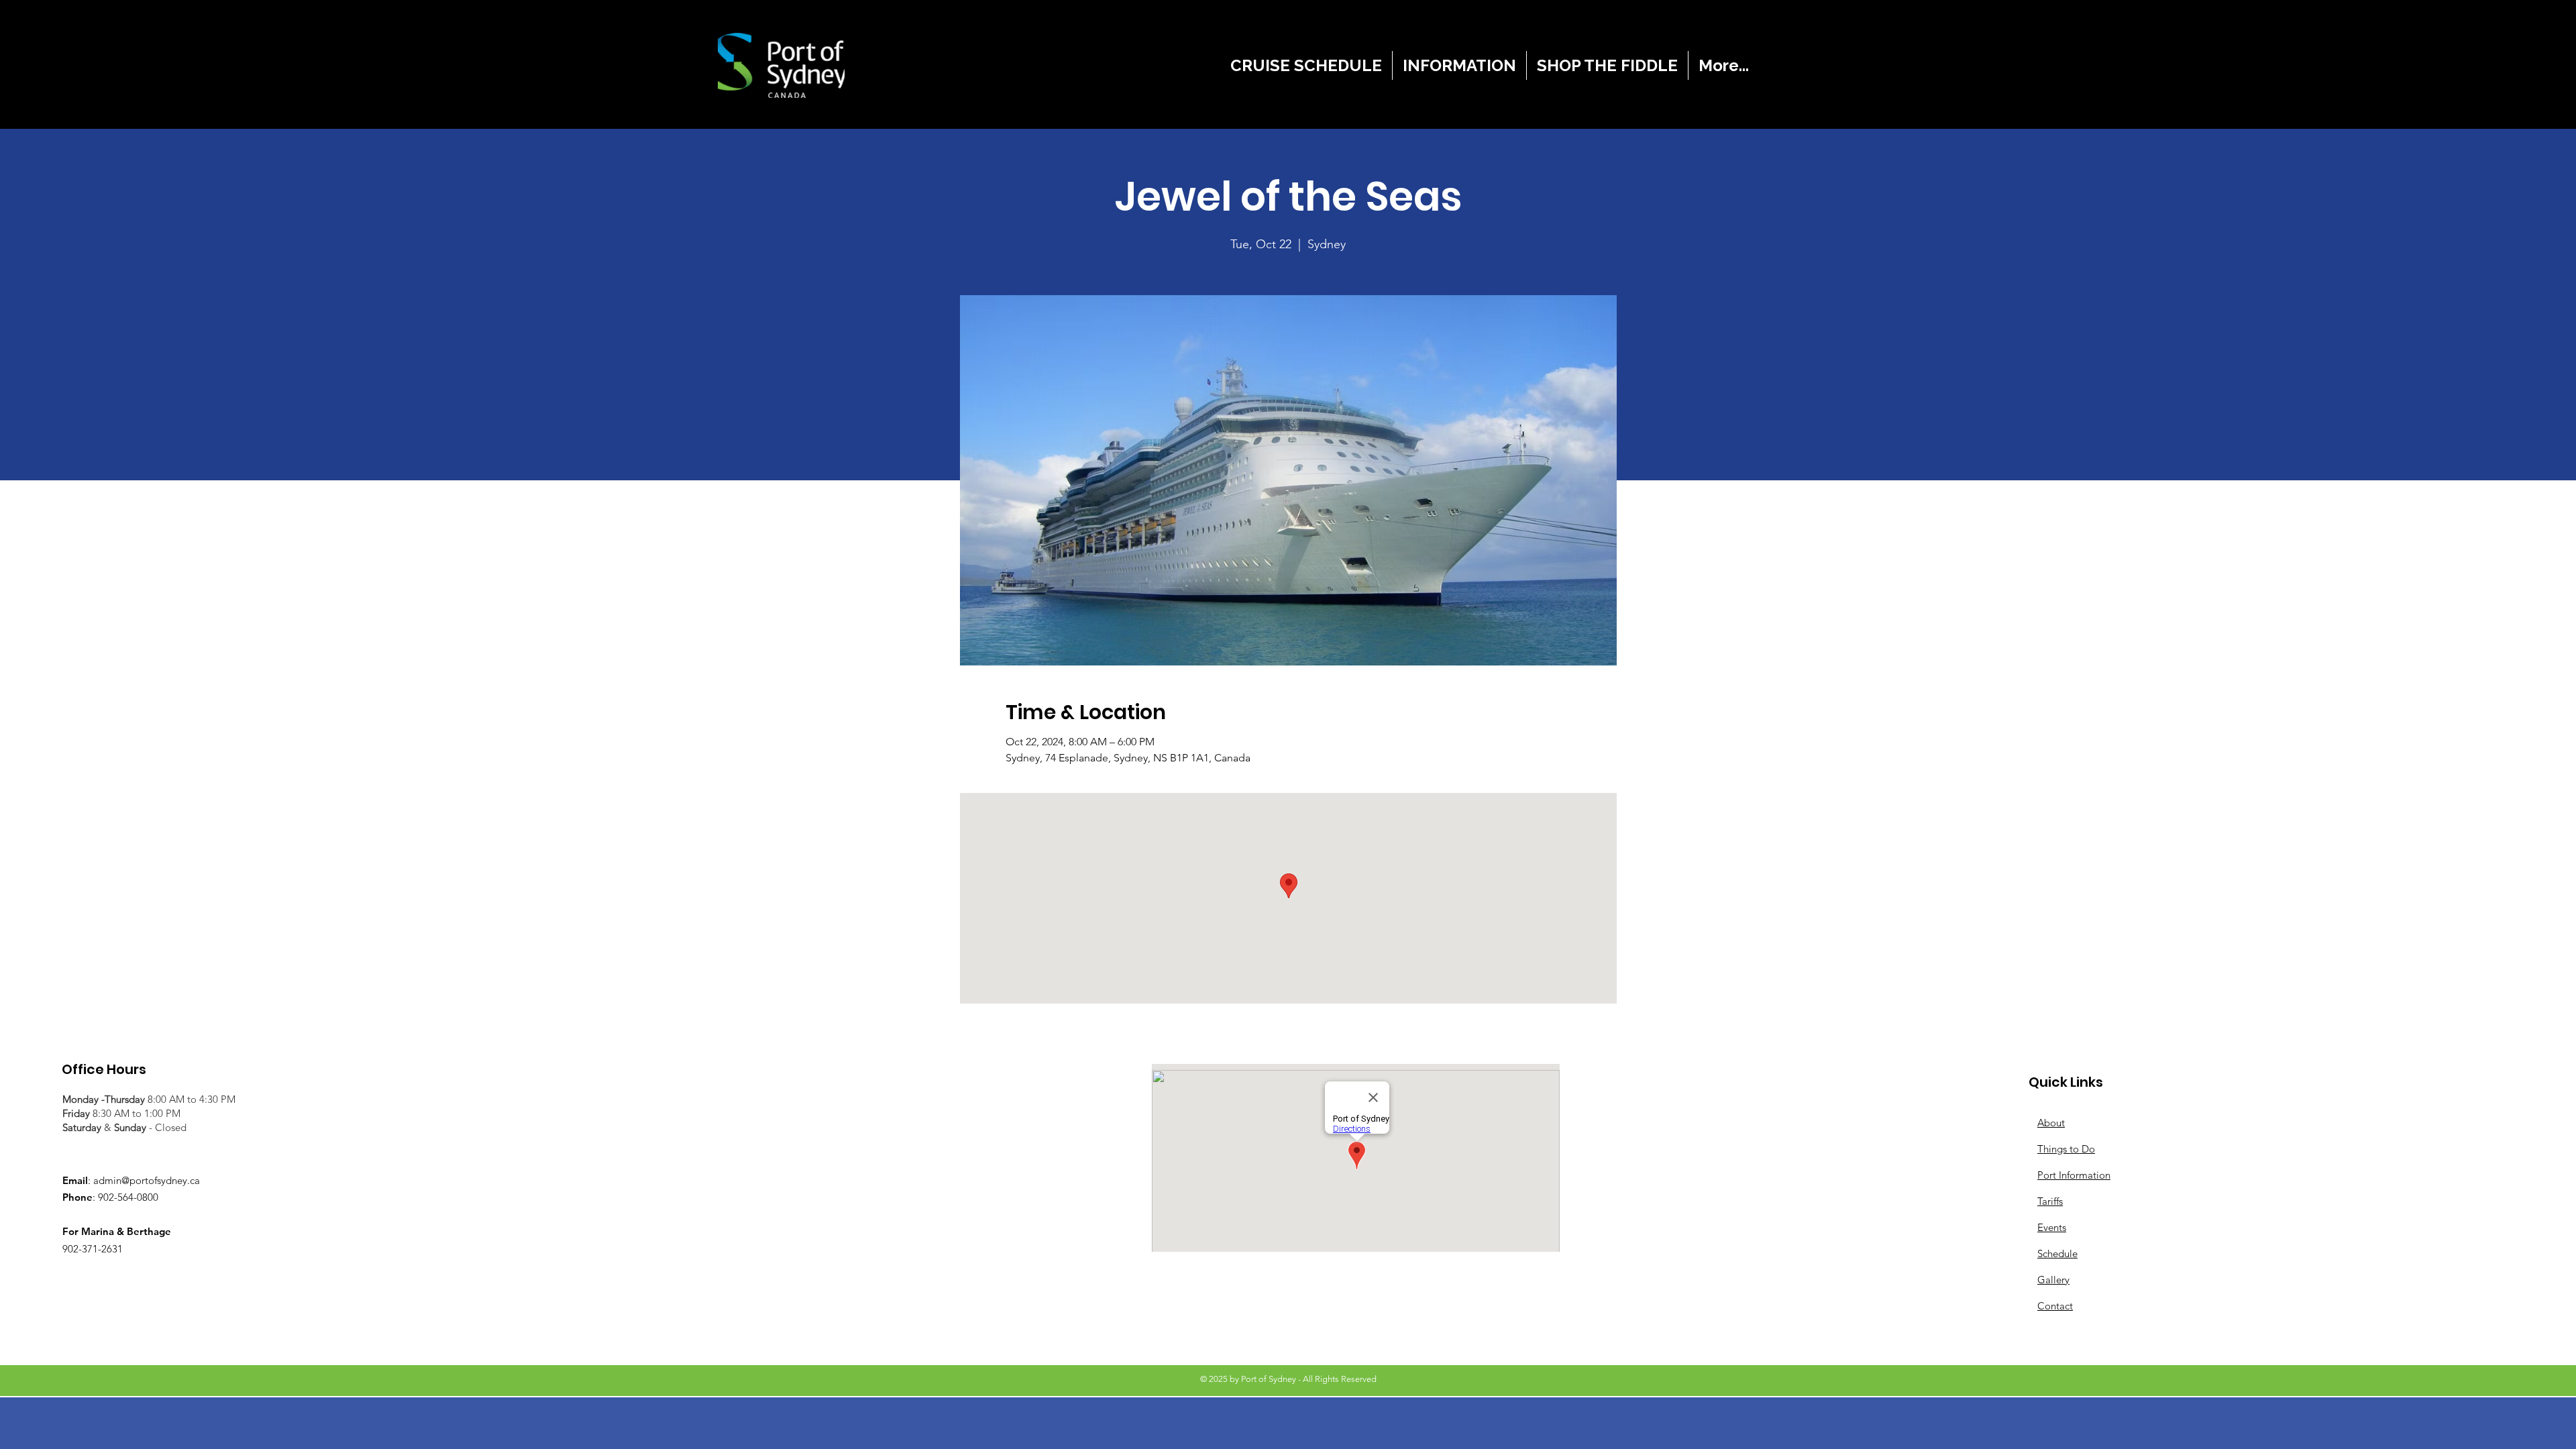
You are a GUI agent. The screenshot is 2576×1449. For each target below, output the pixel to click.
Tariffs (2050, 1201)
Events (2052, 1227)
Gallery (2053, 1280)
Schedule (2057, 1253)
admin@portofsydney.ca (147, 1180)
